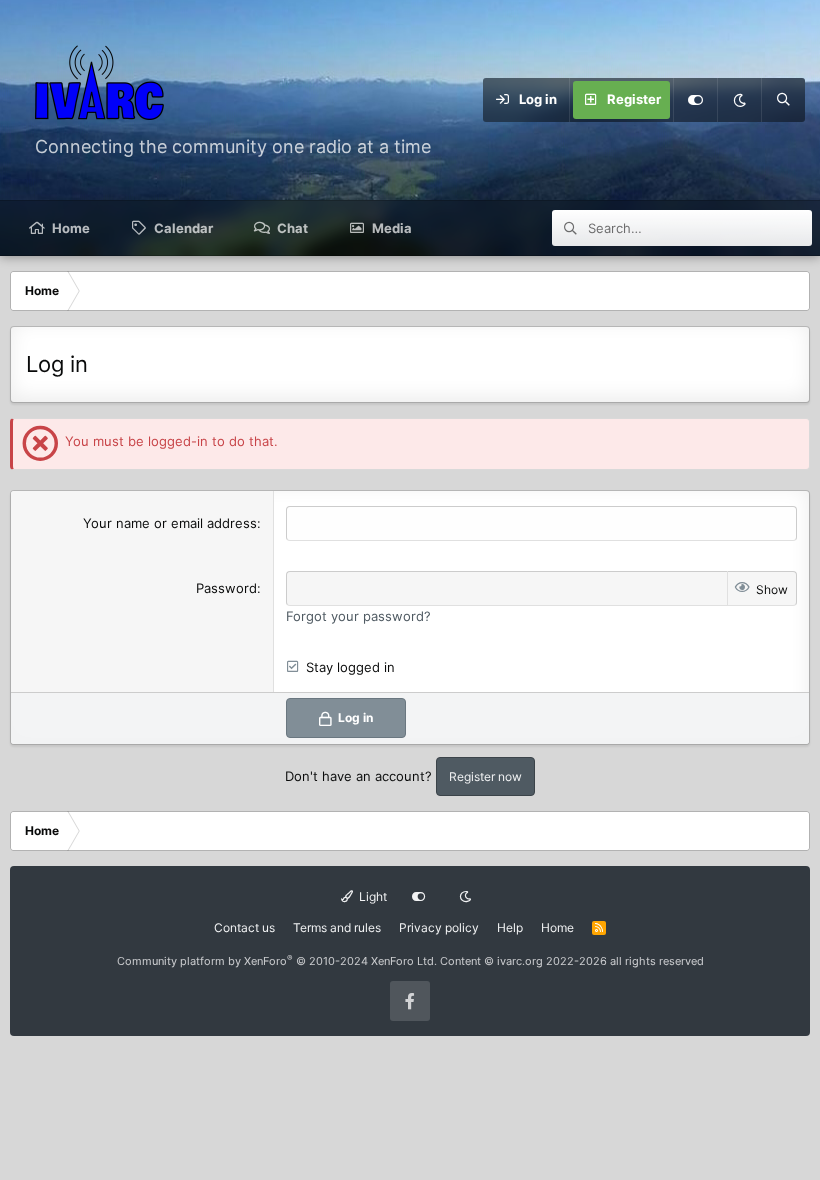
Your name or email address (170, 523)
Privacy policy (439, 927)
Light (371, 896)
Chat (292, 228)
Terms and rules (337, 927)
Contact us (244, 927)
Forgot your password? (358, 616)
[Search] (783, 100)
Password (226, 588)
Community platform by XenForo (277, 961)
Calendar (183, 228)
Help (510, 927)
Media (392, 228)
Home (71, 228)
